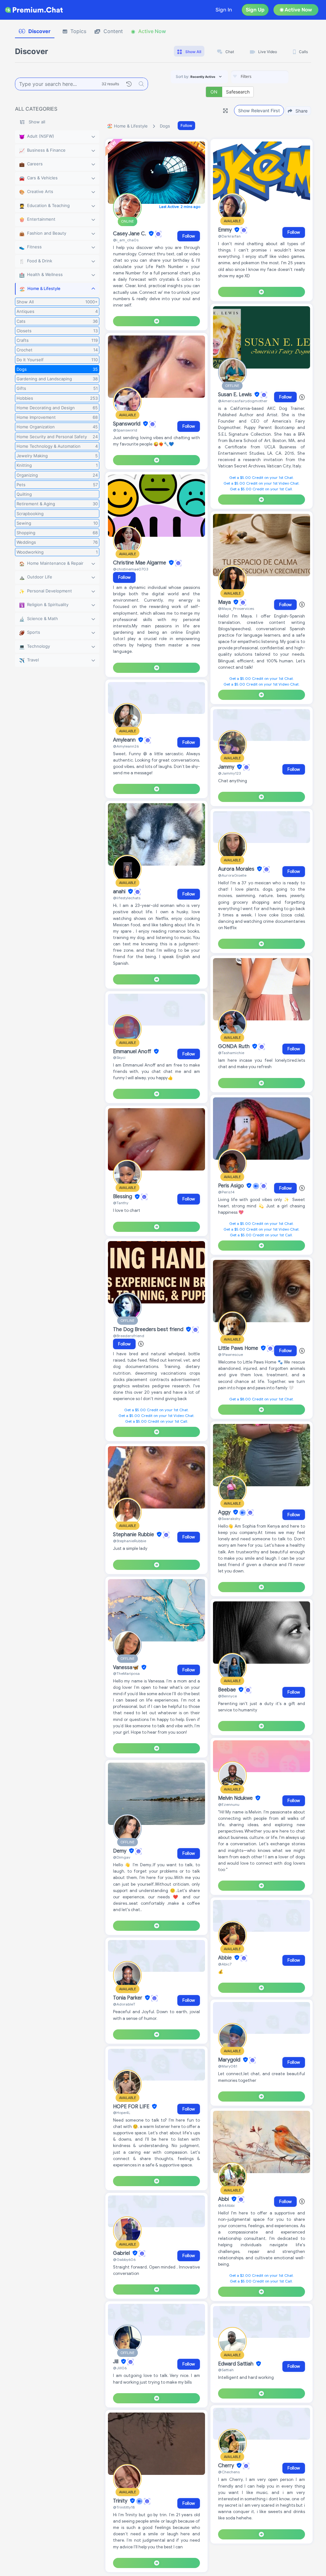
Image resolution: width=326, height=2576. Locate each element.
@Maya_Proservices (236, 608)
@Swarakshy (229, 1519)
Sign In (224, 10)
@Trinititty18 (124, 2507)
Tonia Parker (128, 1998)
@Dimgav (122, 1857)
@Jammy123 (229, 773)
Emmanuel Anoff (133, 1052)
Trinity (121, 2501)
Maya (225, 602)
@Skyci (119, 1057)
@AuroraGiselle (232, 875)
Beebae (228, 1690)
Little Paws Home (239, 1348)
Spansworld (127, 424)
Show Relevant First (259, 110)
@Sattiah (226, 2370)
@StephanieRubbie (130, 1541)
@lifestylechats (127, 898)
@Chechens (229, 2472)
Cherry (227, 2466)
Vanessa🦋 (127, 1668)
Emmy (226, 230)
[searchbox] (269, 77)
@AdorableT (124, 2004)
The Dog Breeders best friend (149, 1329)
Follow (186, 125)
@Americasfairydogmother (243, 401)
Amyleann (125, 740)
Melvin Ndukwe (236, 1798)
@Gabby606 (124, 2259)
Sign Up (255, 10)
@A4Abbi (226, 2205)
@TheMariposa (126, 1673)
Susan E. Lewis (236, 395)
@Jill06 (120, 2368)
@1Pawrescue (230, 1354)
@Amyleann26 (126, 746)
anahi (120, 892)
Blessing (123, 1197)
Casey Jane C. (130, 234)
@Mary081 (228, 2066)
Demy (120, 1851)
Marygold (230, 2060)
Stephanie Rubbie (134, 1535)
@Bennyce (227, 1696)
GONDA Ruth (234, 1046)
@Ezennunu (229, 1804)
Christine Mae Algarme (140, 563)
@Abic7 (225, 1964)
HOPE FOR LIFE (132, 2107)
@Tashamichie (231, 1053)
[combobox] (260, 77)
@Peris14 (226, 1192)
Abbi (224, 2199)
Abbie (226, 1958)
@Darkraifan (229, 236)
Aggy (225, 1512)
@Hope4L (122, 2113)
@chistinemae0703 (131, 569)
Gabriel (122, 2253)
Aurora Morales (237, 869)
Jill (116, 2362)
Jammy (227, 767)
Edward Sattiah (236, 2364)
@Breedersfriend (129, 1336)
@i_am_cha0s (126, 240)
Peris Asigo (232, 1186)
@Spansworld (125, 430)
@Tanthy (121, 1203)
